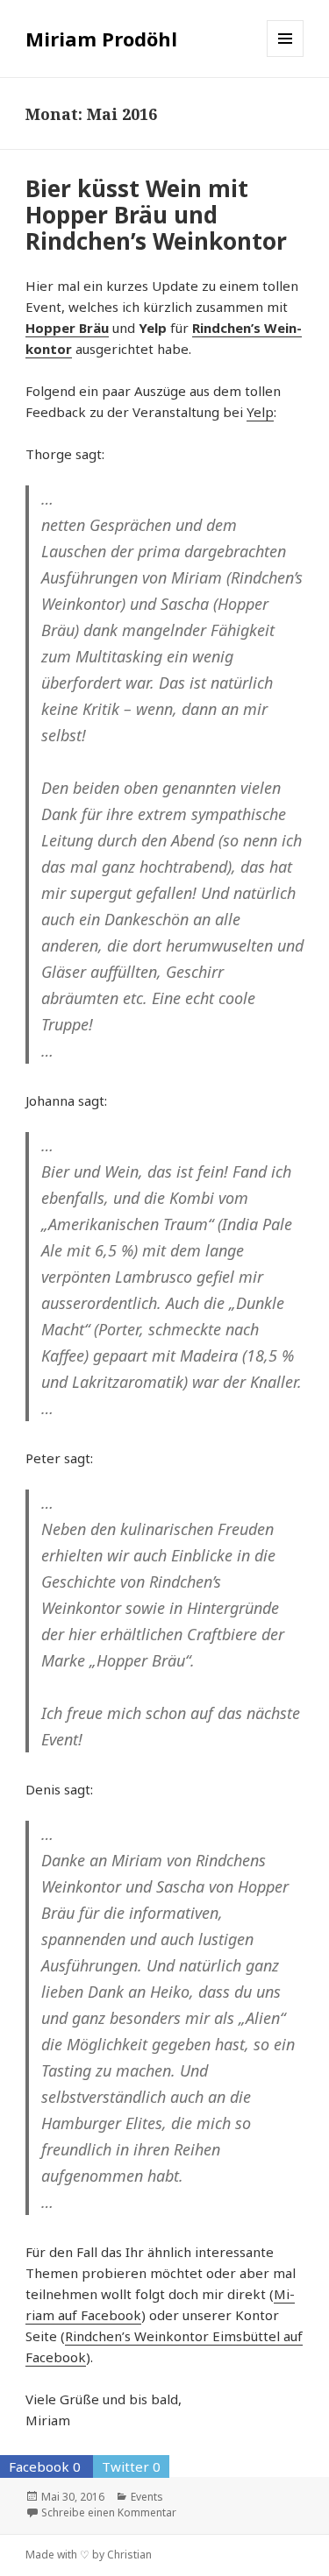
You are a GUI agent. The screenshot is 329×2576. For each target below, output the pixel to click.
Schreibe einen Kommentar (109, 2512)
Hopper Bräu (67, 328)
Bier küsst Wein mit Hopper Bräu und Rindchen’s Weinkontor (156, 215)
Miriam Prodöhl (101, 39)
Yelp (260, 412)
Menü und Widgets (286, 57)
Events (147, 2497)
